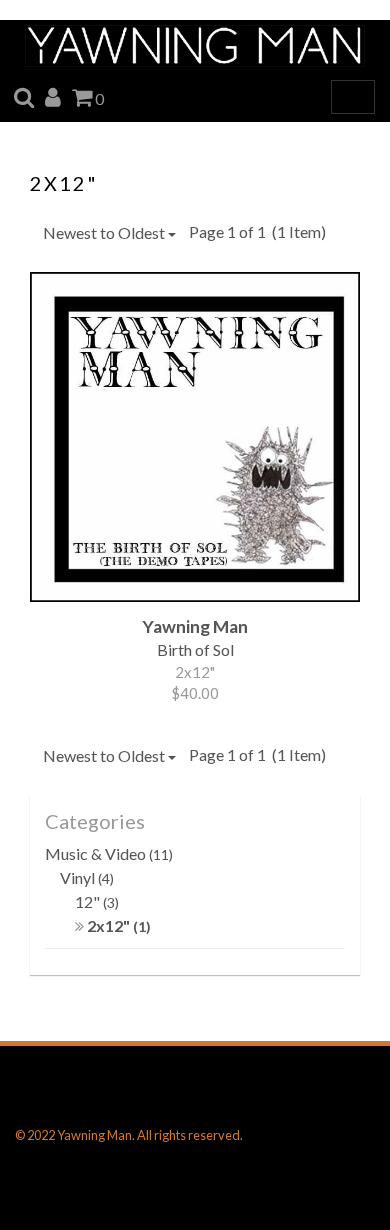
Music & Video (109, 853)
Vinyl (87, 877)
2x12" (117, 925)
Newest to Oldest (105, 232)
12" (97, 901)
